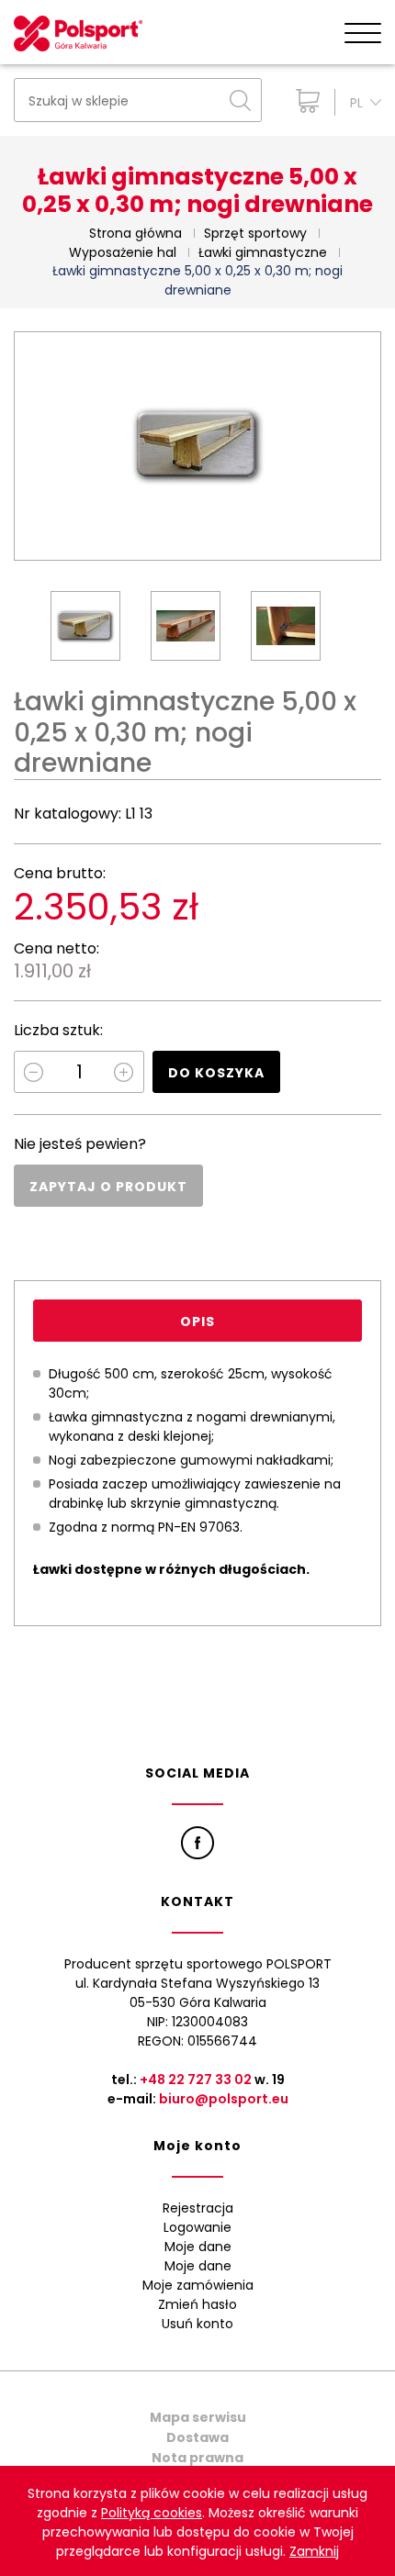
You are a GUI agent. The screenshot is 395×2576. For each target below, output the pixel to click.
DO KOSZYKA (216, 1073)
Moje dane (198, 2247)
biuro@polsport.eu (224, 2099)
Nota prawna (197, 2458)
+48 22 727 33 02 (196, 2080)
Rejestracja (198, 2208)
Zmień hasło (197, 2304)
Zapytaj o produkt (108, 1187)
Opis (197, 1321)
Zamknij (314, 2551)
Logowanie (197, 2227)
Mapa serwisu (198, 2417)
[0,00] (304, 101)
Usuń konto (197, 2324)
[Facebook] (197, 1843)
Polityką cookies (152, 2513)
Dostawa (197, 2437)
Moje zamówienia (198, 2285)
